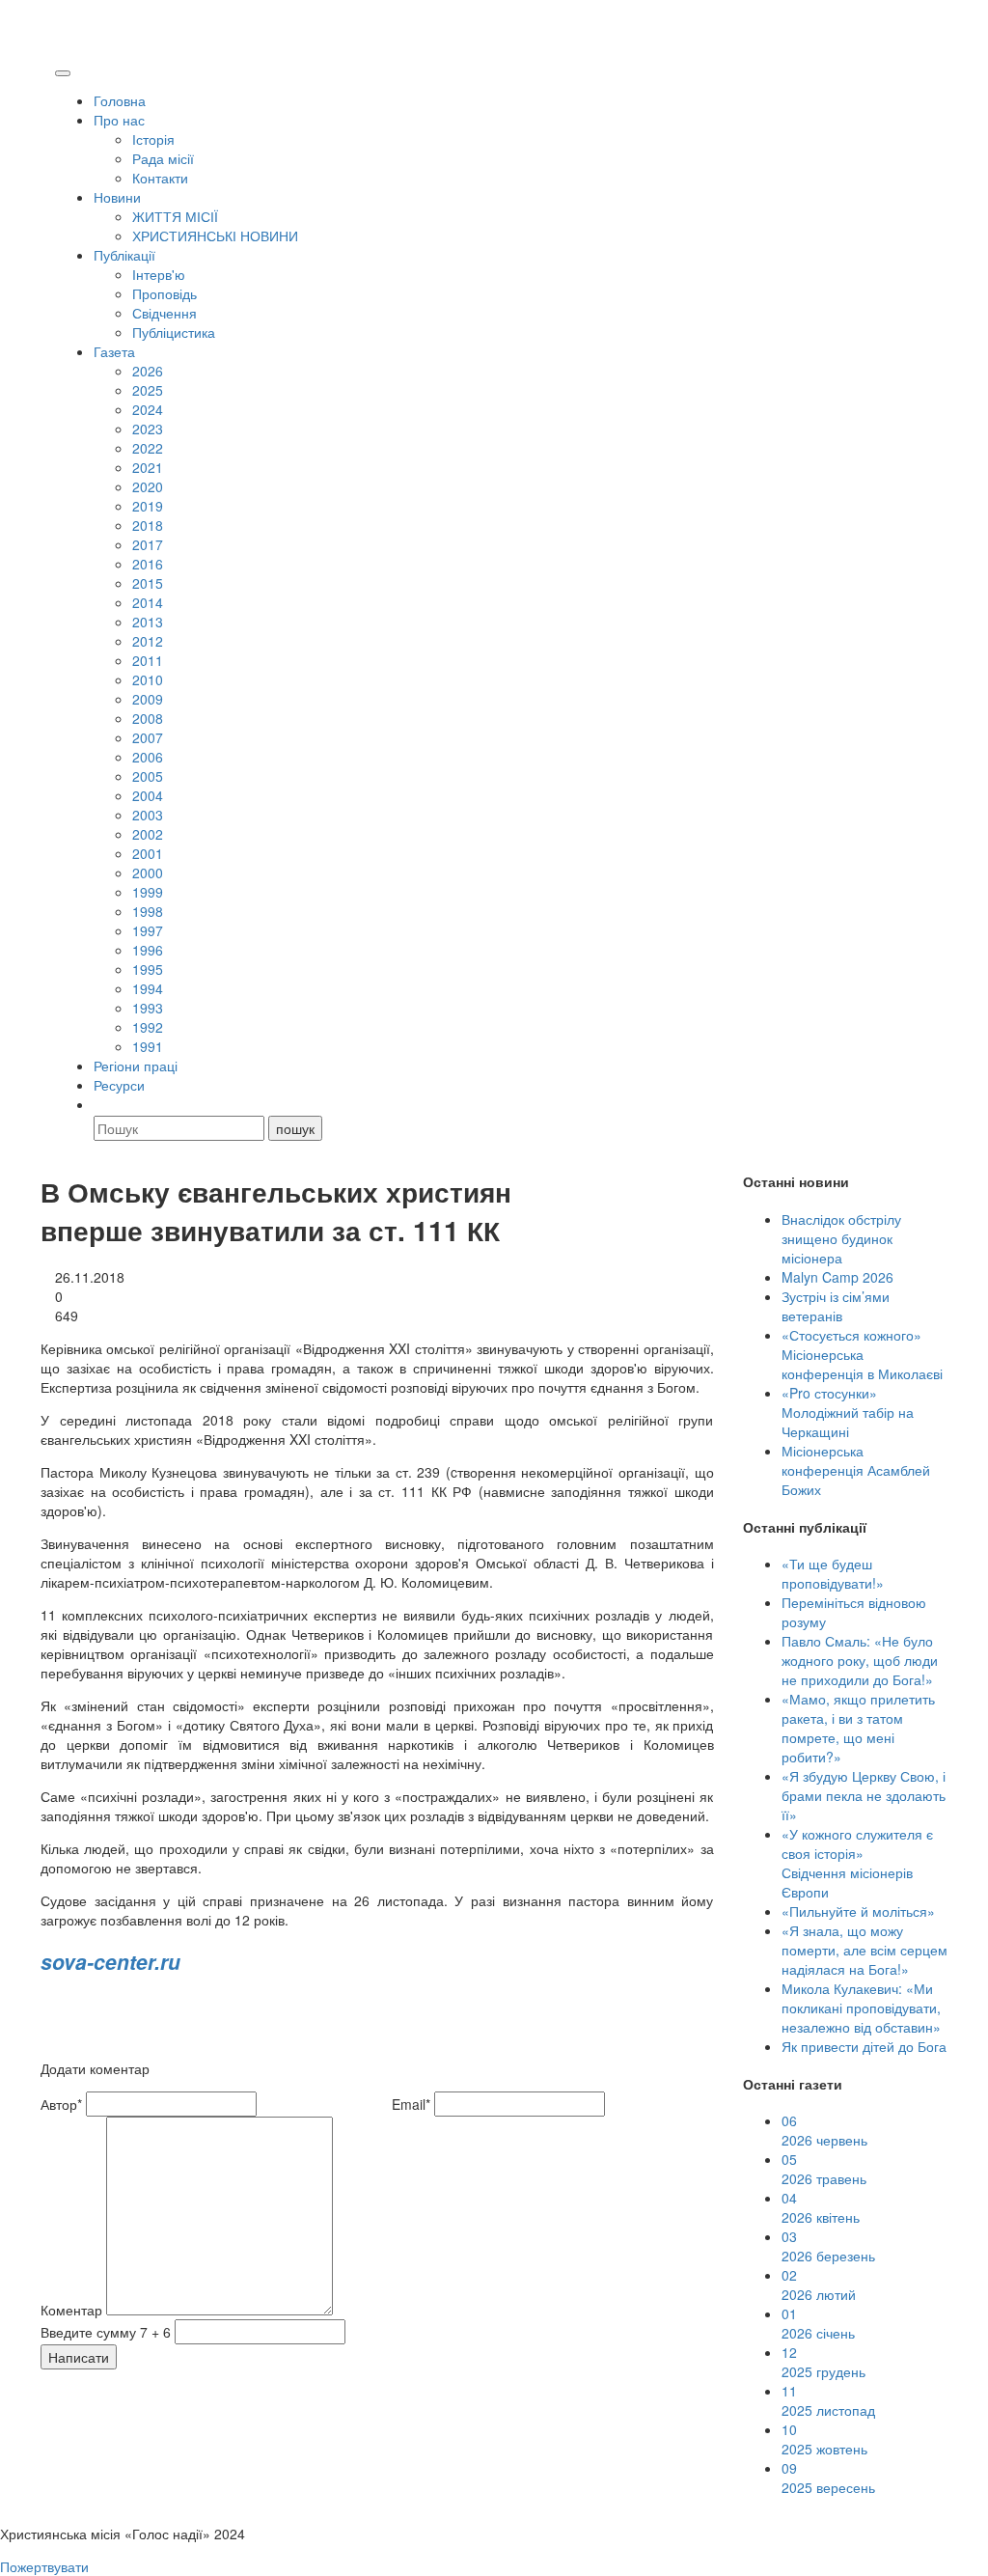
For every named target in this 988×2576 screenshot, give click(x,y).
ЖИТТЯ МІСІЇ (175, 216)
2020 (148, 486)
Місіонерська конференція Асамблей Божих (856, 1470)
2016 (148, 564)
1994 (148, 988)
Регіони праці (136, 1066)
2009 (148, 699)
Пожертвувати (44, 2566)
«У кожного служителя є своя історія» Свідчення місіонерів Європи (857, 1863)
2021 (148, 467)
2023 (148, 429)
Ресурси (119, 1085)
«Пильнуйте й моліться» (858, 1911)
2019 (148, 506)
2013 (148, 622)
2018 (148, 525)
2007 (148, 737)
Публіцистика (174, 332)
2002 (148, 834)
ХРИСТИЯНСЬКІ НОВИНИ (215, 235)
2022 (148, 448)
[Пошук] (102, 1104)
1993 (148, 1008)
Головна (120, 100)
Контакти (160, 178)
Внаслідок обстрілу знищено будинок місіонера (841, 1238)
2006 (148, 757)
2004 (148, 795)
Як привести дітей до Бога (864, 2046)
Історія (153, 139)
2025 (148, 390)
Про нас (119, 120)
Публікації (124, 255)
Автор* (61, 2104)
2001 (148, 853)
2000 (148, 873)
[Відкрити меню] (63, 73)
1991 (148, 1046)
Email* (411, 2104)
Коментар (71, 2310)
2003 (148, 815)
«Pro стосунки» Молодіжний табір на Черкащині (848, 1412)
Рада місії (163, 158)
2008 (148, 718)
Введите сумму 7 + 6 (106, 2332)
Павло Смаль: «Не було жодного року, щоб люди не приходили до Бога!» (860, 1660)
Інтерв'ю (159, 274)
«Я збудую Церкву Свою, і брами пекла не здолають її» (864, 1795)
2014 (148, 602)
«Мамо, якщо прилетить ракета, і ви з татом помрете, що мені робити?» (858, 1728)
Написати (79, 2357)
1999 (148, 892)
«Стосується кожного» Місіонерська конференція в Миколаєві (862, 1354)
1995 (148, 969)
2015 (148, 583)
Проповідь (165, 293)
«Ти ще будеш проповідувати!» (833, 1573)
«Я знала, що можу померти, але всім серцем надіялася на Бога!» (864, 1950)
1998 (148, 911)
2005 (148, 776)
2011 (148, 660)
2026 (148, 371)
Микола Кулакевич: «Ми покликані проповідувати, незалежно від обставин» (861, 2008)
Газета (114, 351)
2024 (148, 409)
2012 (148, 641)
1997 (148, 930)
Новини (117, 197)
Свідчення (165, 313)
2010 (148, 679)
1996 (148, 950)
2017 (148, 544)
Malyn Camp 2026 (837, 1277)
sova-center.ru (110, 1961)
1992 (148, 1027)
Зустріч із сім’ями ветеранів (836, 1306)
